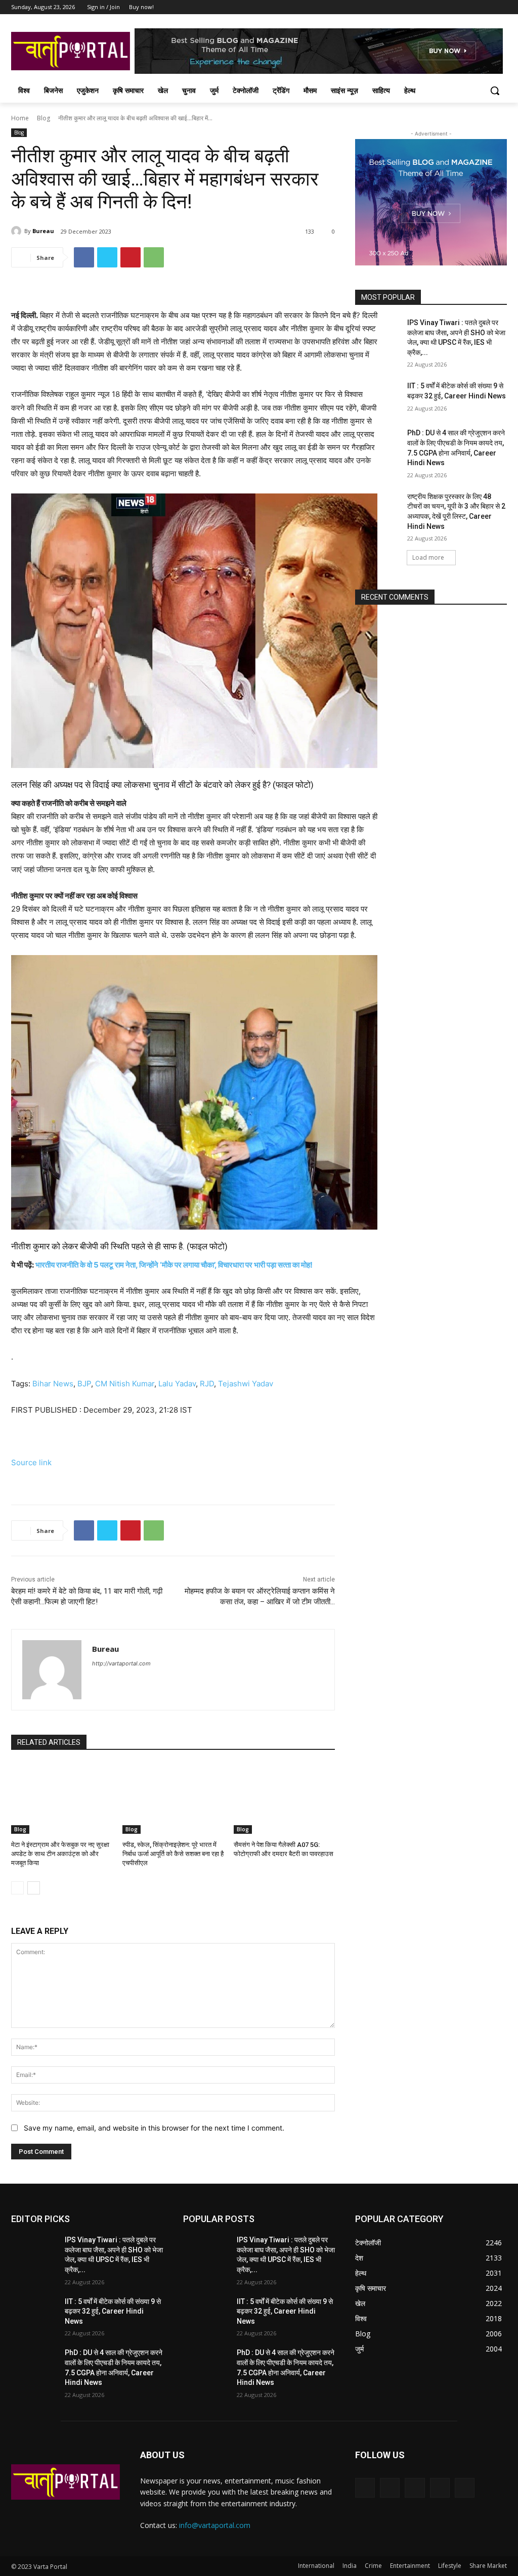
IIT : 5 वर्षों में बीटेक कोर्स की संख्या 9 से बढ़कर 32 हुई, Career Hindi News (113, 2311)
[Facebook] (445, 7)
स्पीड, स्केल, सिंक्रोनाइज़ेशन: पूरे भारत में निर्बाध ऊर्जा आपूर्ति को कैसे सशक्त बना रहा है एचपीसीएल (173, 1854)
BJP (84, 1384)
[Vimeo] (487, 7)
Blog (44, 118)
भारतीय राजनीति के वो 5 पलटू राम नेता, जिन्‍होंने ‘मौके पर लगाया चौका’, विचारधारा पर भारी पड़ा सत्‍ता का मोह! (174, 1265)
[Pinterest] (131, 257)
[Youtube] (501, 7)
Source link (31, 1462)
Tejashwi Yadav (246, 1384)
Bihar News (53, 1384)
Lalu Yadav (177, 1384)
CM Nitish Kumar (125, 1384)
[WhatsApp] (154, 257)
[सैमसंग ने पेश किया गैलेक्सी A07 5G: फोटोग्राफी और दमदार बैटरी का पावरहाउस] (284, 1798)
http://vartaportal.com (121, 1663)
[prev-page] (17, 1888)
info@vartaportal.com (215, 2525)
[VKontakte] (465, 2488)
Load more (428, 557)
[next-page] (34, 1888)
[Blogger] (365, 2488)
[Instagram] (459, 7)
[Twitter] (473, 7)
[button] (495, 91)
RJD (207, 1384)
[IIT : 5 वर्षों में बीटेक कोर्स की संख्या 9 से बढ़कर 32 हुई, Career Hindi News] (378, 397)
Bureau (43, 231)
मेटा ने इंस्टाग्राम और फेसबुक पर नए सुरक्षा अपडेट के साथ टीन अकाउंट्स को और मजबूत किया (60, 1854)
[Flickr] (415, 2488)
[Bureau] (18, 231)
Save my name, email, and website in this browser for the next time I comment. (154, 2128)
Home (20, 118)
